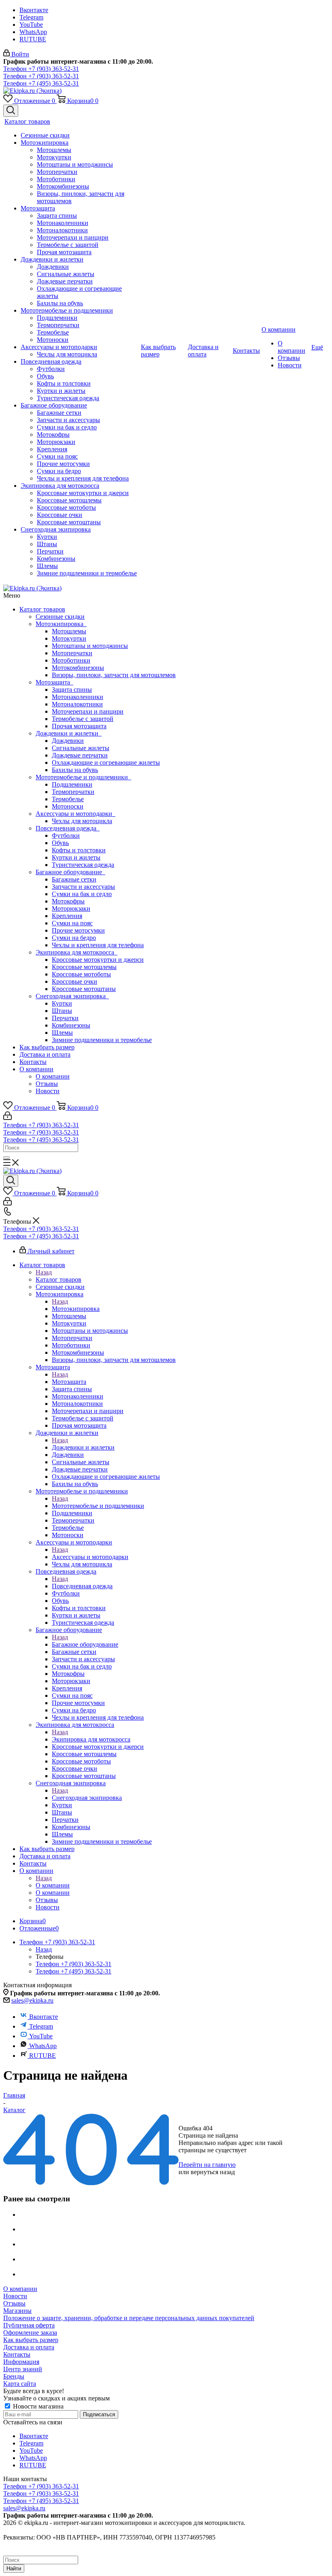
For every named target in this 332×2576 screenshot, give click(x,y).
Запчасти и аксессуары (83, 887)
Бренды (14, 2376)
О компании (36, 1069)
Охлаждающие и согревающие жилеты (106, 763)
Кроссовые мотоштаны (84, 989)
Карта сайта (20, 2384)
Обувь (60, 843)
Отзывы (47, 1084)
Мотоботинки (71, 660)
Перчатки (65, 1018)
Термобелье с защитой (83, 719)
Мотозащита (54, 682)
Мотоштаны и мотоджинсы (90, 646)
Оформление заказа (30, 2333)
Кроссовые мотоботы (81, 974)
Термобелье (68, 799)
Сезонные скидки (60, 617)
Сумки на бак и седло (82, 894)
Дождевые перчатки (80, 755)
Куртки (62, 1003)
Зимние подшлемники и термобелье (102, 1040)
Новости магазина (37, 2406)
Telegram (31, 17)
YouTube (31, 25)
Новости (48, 1091)
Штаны (62, 1011)
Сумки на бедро (74, 938)
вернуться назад (213, 2172)
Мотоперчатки (72, 653)
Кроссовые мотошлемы (84, 967)
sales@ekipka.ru (32, 2000)
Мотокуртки (69, 638)
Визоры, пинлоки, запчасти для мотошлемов (114, 675)
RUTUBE (33, 39)
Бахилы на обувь (75, 770)
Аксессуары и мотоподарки (76, 814)
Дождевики (68, 741)
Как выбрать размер (47, 1047)
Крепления (67, 916)
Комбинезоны (71, 1025)
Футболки (66, 835)
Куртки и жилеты (76, 857)
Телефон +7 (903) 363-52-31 (41, 69)
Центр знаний (23, 2369)
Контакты (33, 1062)
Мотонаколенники (78, 697)
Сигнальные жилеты (81, 748)
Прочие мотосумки (78, 930)
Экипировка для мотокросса (77, 952)
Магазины (17, 2311)
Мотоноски (68, 806)
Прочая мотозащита (79, 726)
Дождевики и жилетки (69, 733)
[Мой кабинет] (7, 1118)
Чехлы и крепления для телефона (98, 945)
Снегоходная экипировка (72, 996)
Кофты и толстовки (79, 850)
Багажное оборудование (70, 872)
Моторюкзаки (71, 908)
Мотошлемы (69, 631)
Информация (21, 2362)
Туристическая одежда (83, 865)
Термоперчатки (73, 792)
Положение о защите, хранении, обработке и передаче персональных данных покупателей (129, 2318)
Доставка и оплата (45, 1054)
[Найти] (6, 1158)
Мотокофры (68, 901)
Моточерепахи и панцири (88, 711)
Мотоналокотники (77, 704)
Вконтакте (34, 10)
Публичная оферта (29, 2325)
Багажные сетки (74, 879)
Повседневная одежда (68, 828)
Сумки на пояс (72, 923)
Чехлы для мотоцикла (82, 821)
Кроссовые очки (74, 981)
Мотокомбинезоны (78, 668)
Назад (44, 1272)
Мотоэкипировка (61, 624)
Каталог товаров (42, 609)
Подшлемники (72, 784)
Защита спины (72, 690)
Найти (14, 2568)
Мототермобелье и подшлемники (83, 777)
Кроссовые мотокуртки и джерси (98, 960)
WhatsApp (33, 32)
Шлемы (62, 1033)
